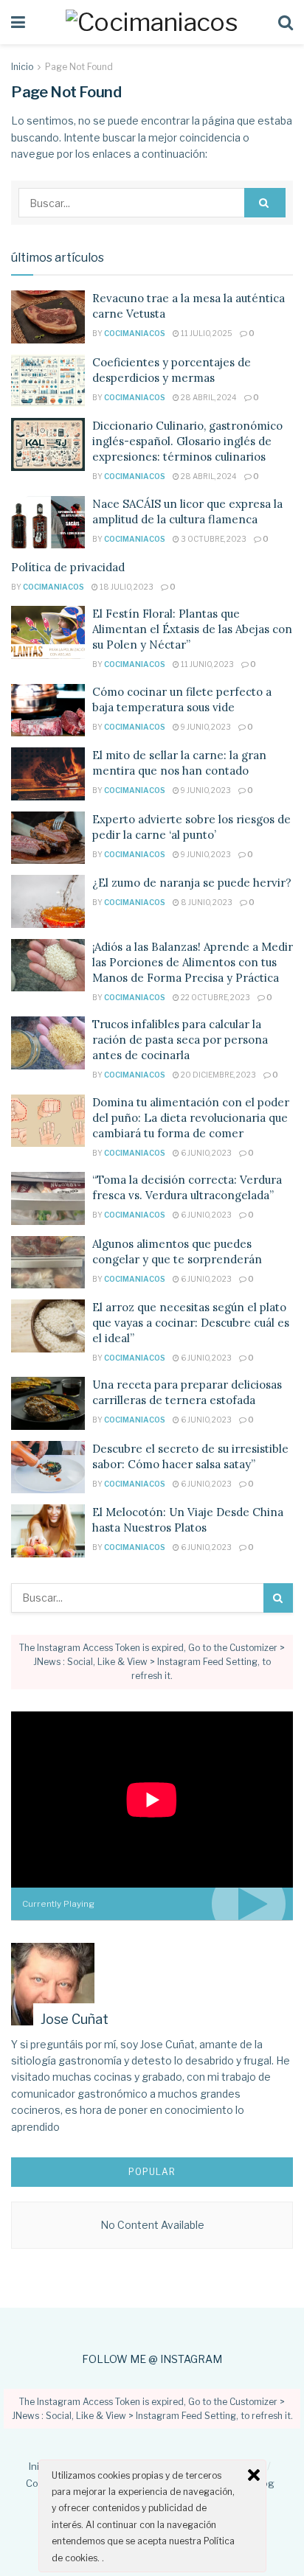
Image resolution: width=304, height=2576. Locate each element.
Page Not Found (79, 67)
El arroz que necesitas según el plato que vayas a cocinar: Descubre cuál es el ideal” (191, 1323)
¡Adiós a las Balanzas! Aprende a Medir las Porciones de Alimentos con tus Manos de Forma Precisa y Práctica (193, 962)
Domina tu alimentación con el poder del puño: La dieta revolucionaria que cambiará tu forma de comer (191, 1118)
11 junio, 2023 (207, 664)
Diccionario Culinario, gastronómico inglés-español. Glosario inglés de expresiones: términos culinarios (187, 441)
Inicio (22, 67)
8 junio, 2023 (206, 902)
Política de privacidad (68, 567)
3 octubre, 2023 (213, 539)
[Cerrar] (254, 2475)
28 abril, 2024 (208, 397)
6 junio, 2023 (205, 1153)
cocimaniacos (135, 333)
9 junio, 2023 (205, 727)
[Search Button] (265, 203)
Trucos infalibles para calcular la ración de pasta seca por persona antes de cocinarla (180, 1040)
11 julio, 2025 (206, 333)
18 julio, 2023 (126, 587)
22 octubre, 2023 (215, 997)
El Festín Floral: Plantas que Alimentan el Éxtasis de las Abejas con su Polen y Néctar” (192, 629)
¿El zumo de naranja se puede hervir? (192, 883)
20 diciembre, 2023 (218, 1075)
